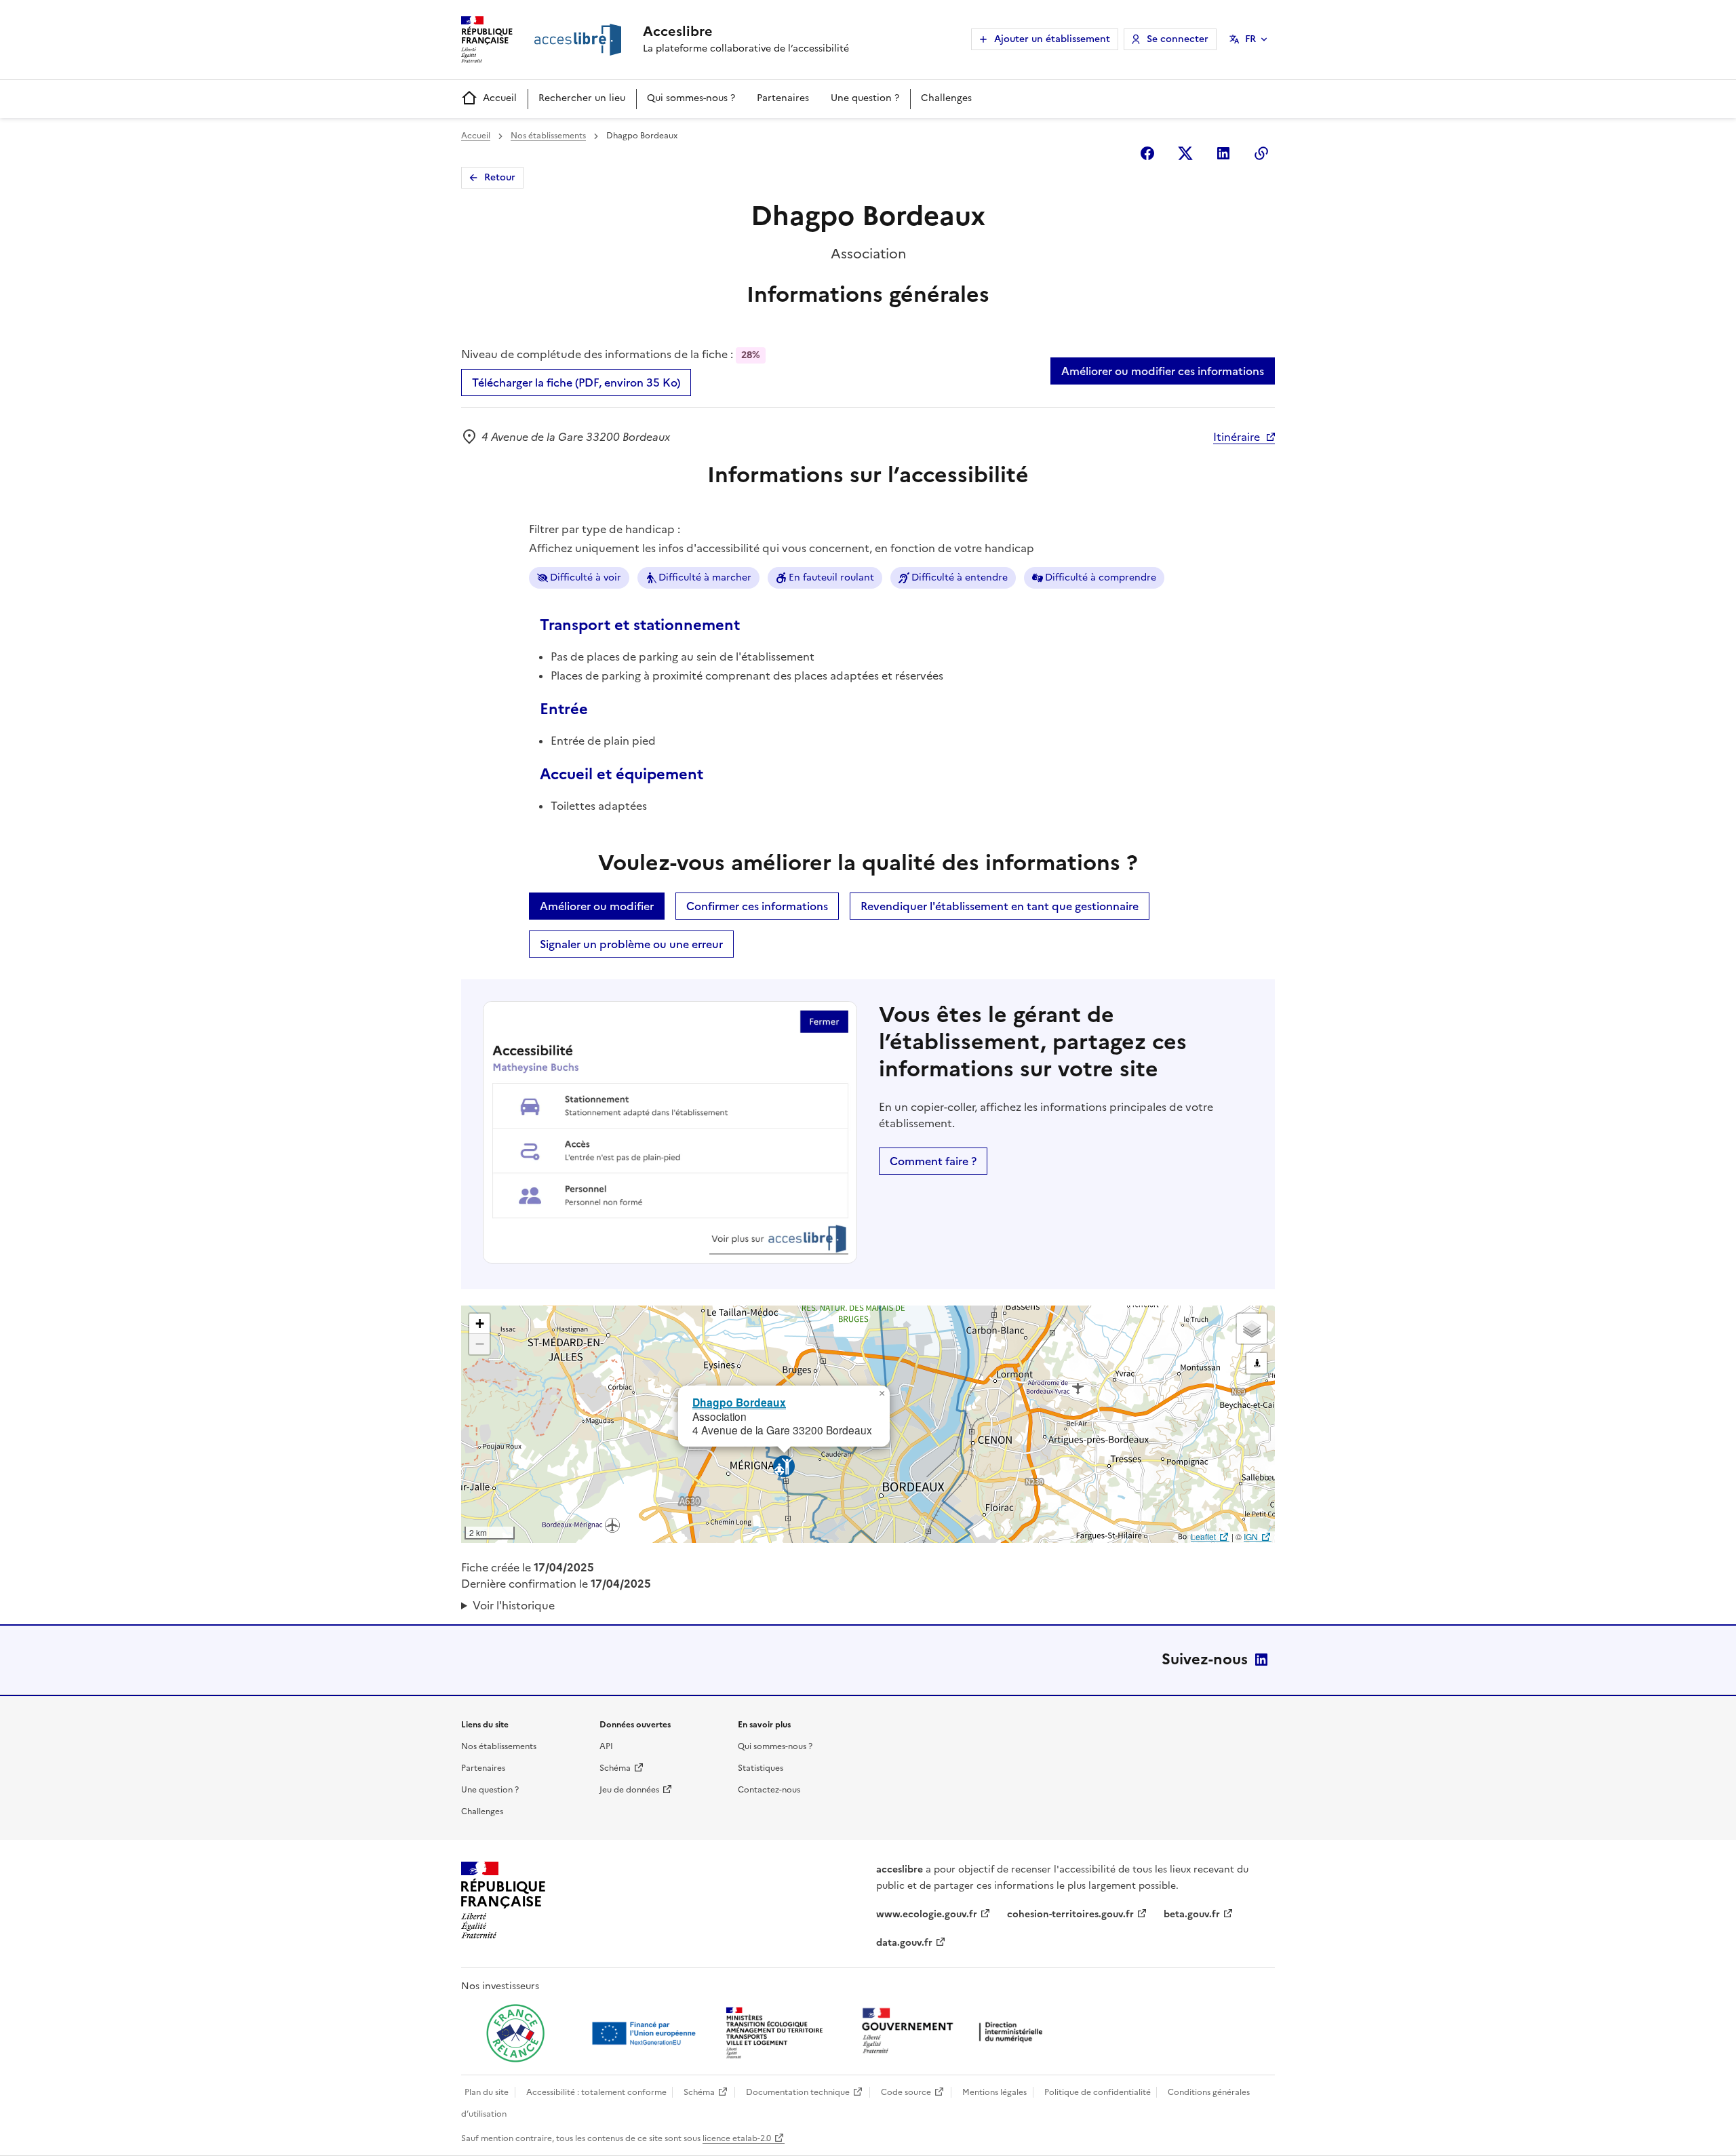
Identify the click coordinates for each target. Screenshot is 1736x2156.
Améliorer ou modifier (597, 906)
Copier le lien (1261, 153)
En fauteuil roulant (831, 577)
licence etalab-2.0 (737, 2138)
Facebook (1147, 153)
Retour (500, 177)
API (606, 1746)
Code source (906, 2092)
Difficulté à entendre (960, 577)
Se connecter (1178, 39)
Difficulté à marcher (705, 577)
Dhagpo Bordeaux (739, 1402)
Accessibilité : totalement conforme (596, 2092)
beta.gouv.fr (1192, 1914)
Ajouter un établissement (1052, 39)
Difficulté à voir (586, 577)
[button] (882, 1394)
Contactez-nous (769, 1790)
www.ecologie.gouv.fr (927, 1914)
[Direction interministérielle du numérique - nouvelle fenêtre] (955, 2032)
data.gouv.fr (904, 1943)
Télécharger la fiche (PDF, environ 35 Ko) (576, 383)
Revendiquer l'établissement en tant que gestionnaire (1000, 906)
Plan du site (487, 2092)
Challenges (946, 98)
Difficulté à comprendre (1101, 577)
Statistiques (761, 1768)
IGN (1251, 1536)
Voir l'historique (514, 1605)
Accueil (500, 98)
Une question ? (865, 98)
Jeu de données (629, 1790)
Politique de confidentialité (1098, 2092)
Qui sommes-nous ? (691, 98)
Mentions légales (994, 2092)
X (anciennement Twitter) (1185, 153)
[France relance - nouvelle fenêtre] (515, 2033)
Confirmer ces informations (757, 906)
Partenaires (783, 98)
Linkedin (1223, 153)
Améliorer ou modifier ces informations (1163, 371)
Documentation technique (798, 2092)
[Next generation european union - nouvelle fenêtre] (646, 2033)
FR (1250, 39)
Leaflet (1203, 1536)
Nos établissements (548, 136)
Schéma (615, 1768)
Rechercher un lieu (582, 98)
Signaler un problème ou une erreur (631, 944)
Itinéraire (1237, 437)
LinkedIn (1261, 1660)
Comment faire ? (933, 1161)
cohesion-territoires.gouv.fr (1070, 1914)
